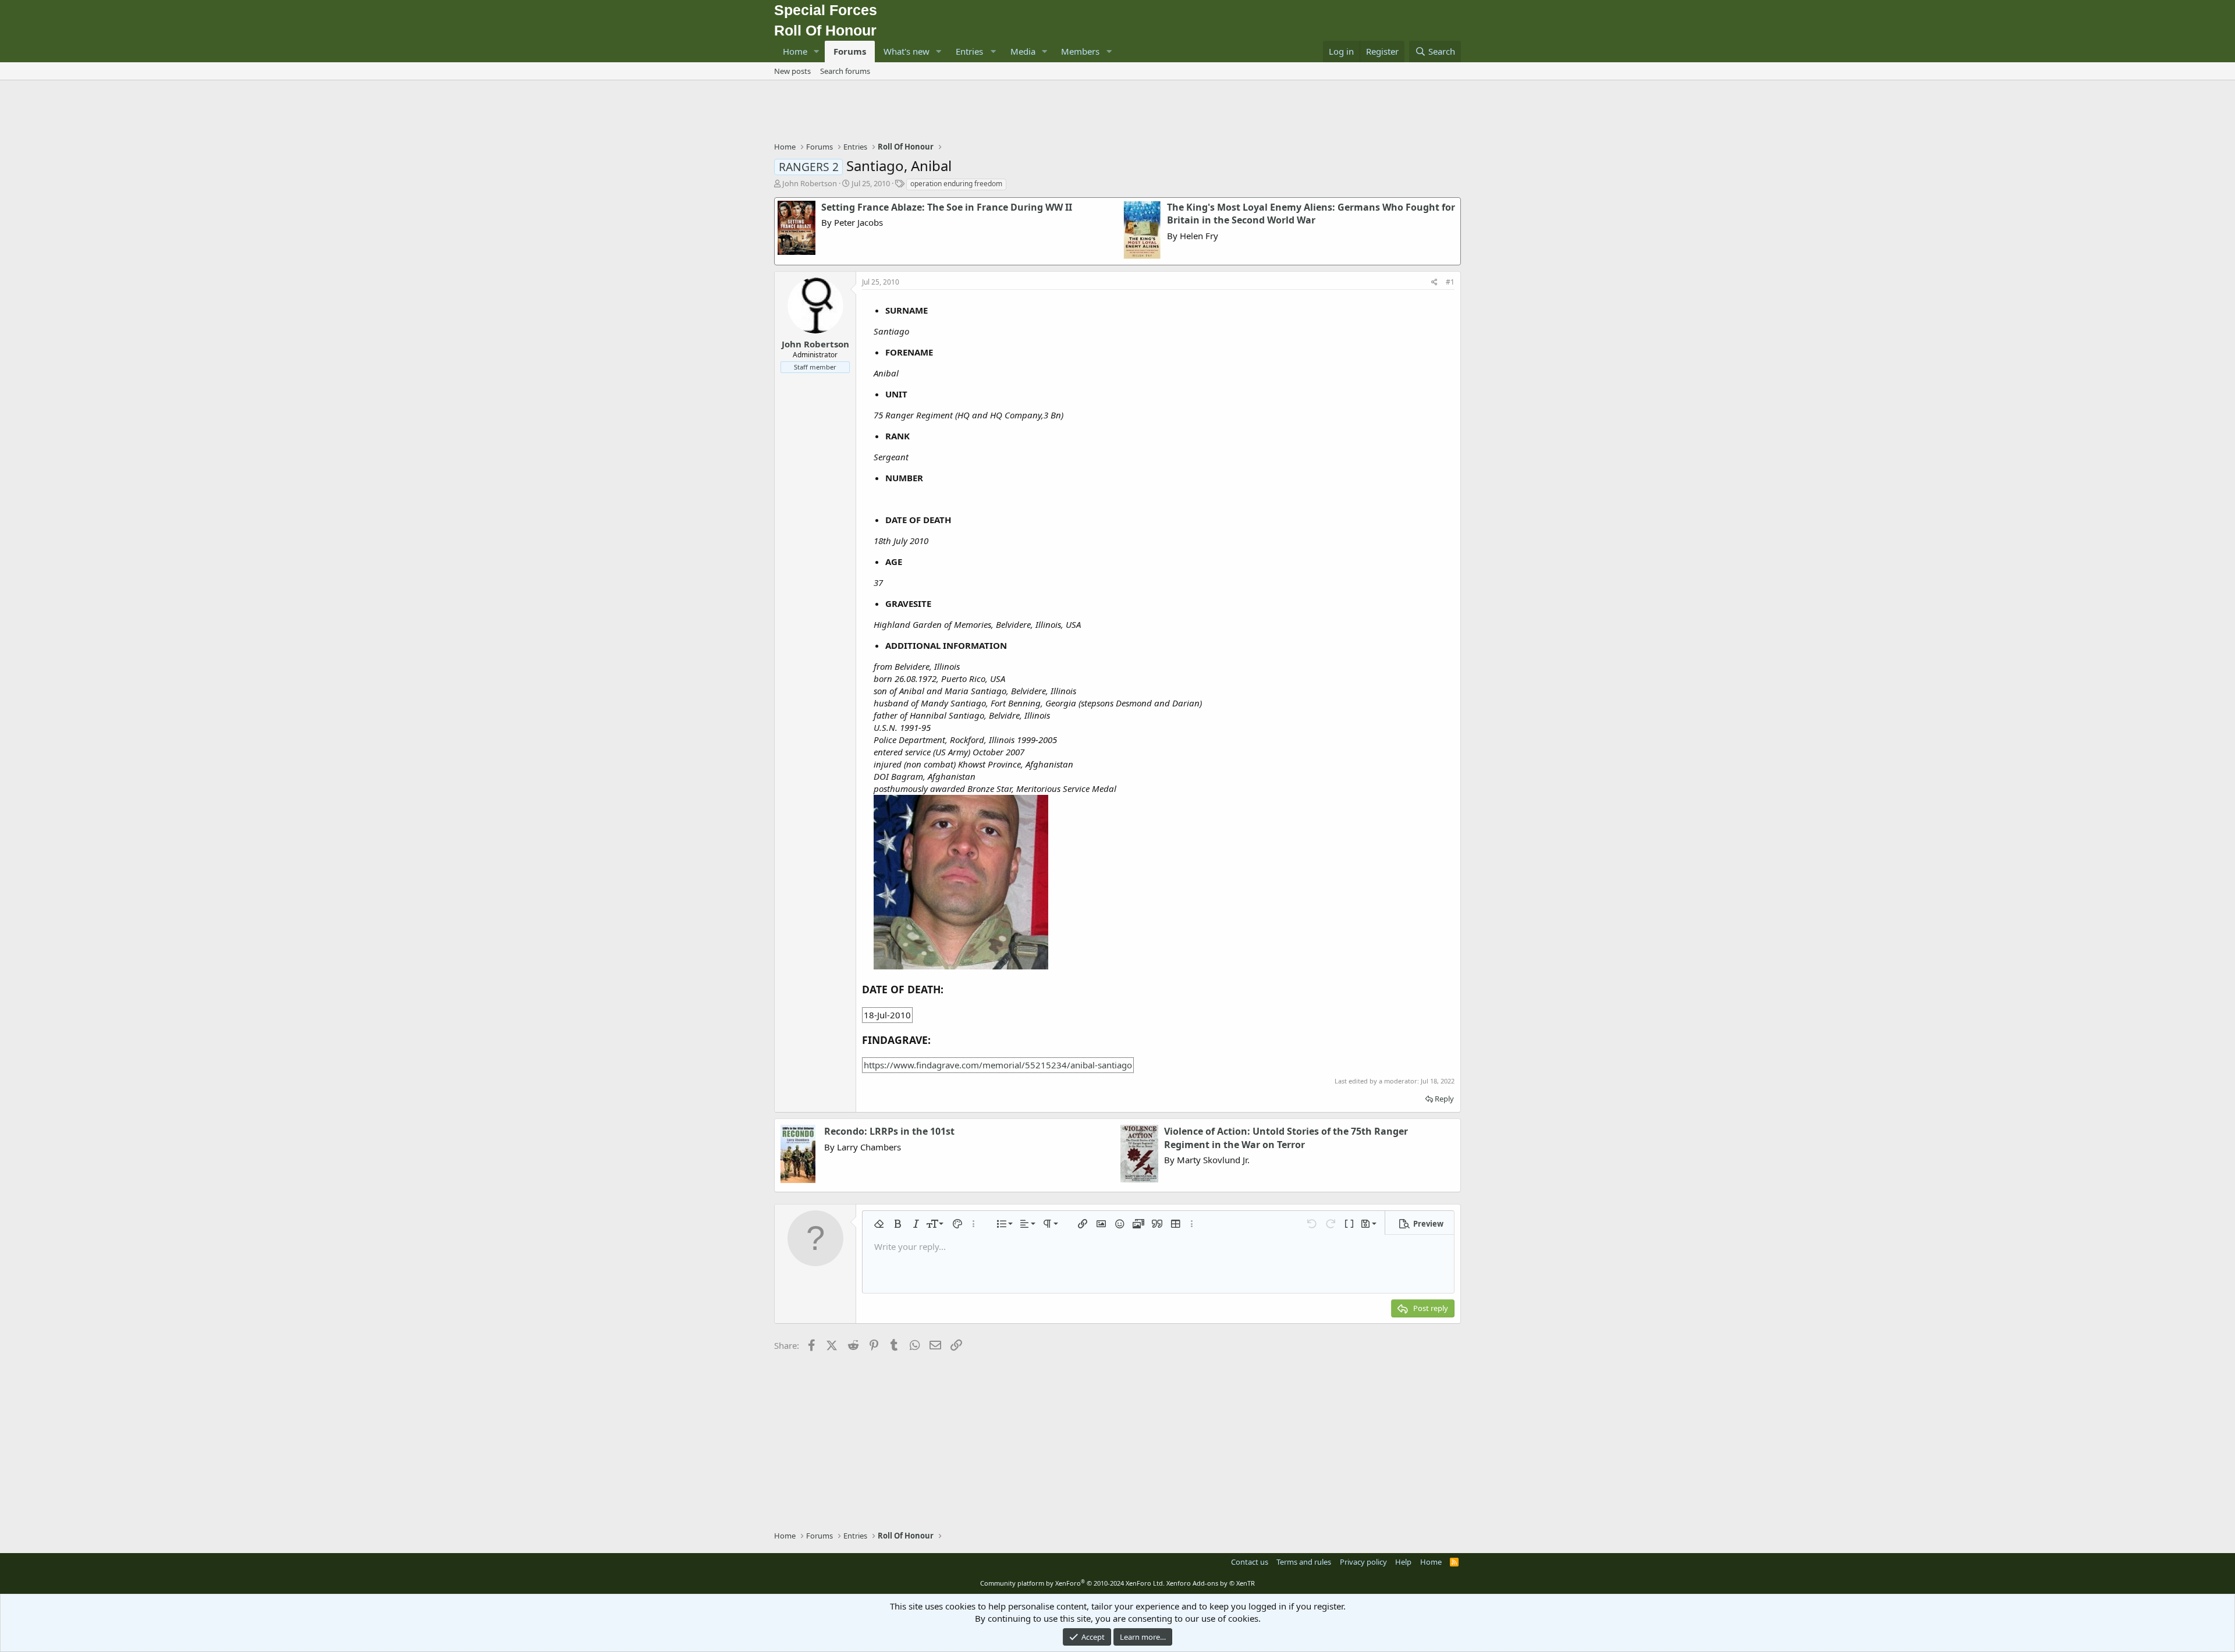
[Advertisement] (1117, 112)
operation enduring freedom (956, 184)
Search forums (845, 71)
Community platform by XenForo (1072, 1583)
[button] (817, 51)
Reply (1444, 1099)
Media (1023, 51)
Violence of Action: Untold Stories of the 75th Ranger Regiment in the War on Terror (1286, 1138)
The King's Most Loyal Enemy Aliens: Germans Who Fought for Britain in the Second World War (1311, 214)
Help (1403, 1562)
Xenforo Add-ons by (1211, 1583)
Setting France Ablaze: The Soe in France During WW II (947, 207)
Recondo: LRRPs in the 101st (889, 1131)
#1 (1450, 282)
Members (1080, 51)
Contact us (1250, 1562)
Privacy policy (1363, 1562)
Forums (850, 51)
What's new (907, 51)
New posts (792, 71)
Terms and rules (1304, 1562)
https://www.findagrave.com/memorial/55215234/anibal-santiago (998, 1065)
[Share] (1434, 283)
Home (795, 51)
